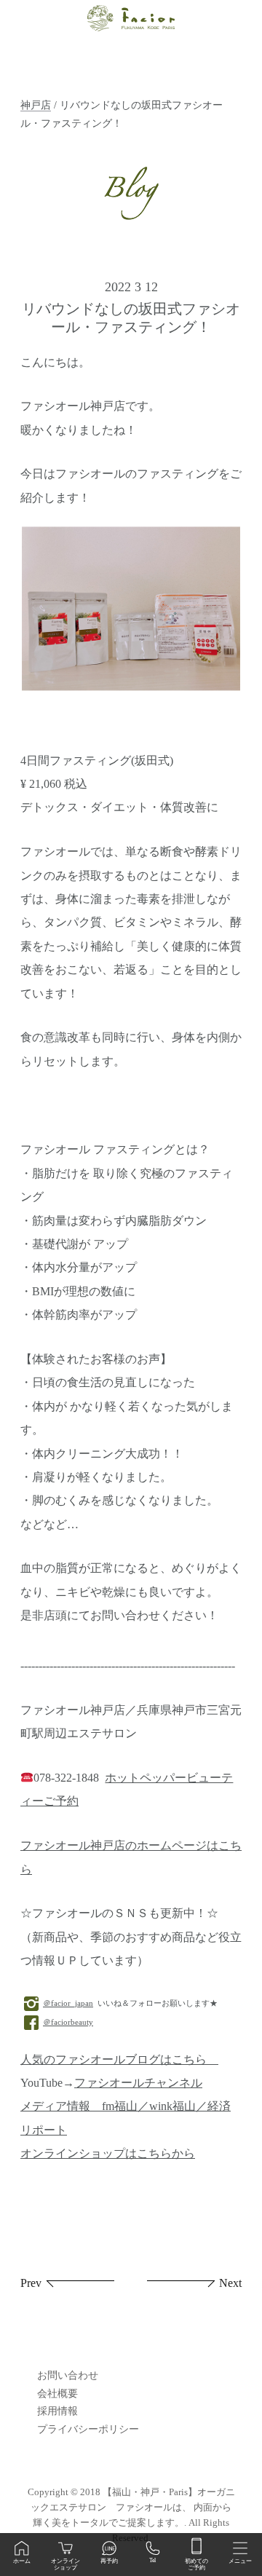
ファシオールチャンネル (138, 2083)
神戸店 (36, 105)
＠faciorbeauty (68, 2022)
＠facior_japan (68, 2003)
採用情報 (57, 2411)
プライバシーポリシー (88, 2429)
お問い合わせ (68, 2375)
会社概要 (57, 2394)
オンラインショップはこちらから (108, 2154)
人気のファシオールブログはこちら (119, 2060)
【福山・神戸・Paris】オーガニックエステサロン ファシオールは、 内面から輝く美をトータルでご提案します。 (133, 2507)
